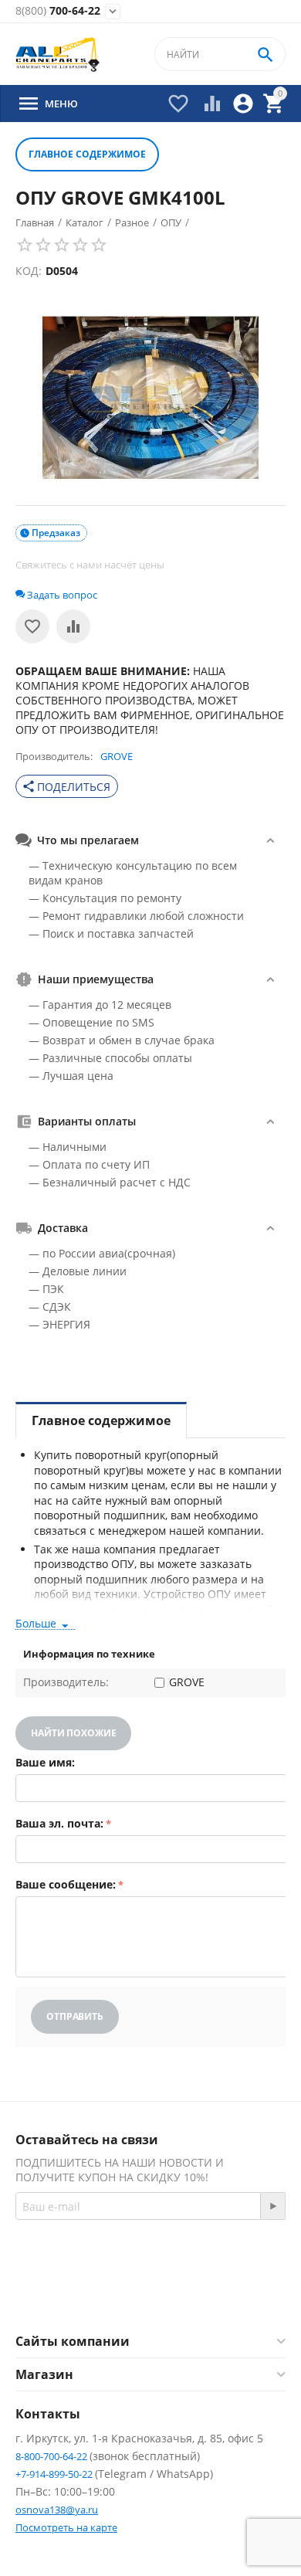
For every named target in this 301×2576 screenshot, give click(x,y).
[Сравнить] (73, 626)
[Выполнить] (272, 2206)
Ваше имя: (45, 1762)
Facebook (129, 2296)
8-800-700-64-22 (52, 2456)
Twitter (212, 2296)
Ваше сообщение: (66, 1884)
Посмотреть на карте (66, 2527)
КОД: (29, 271)
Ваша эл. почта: (59, 1823)
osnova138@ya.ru (57, 2510)
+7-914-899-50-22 (55, 2474)
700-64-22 (58, 11)
